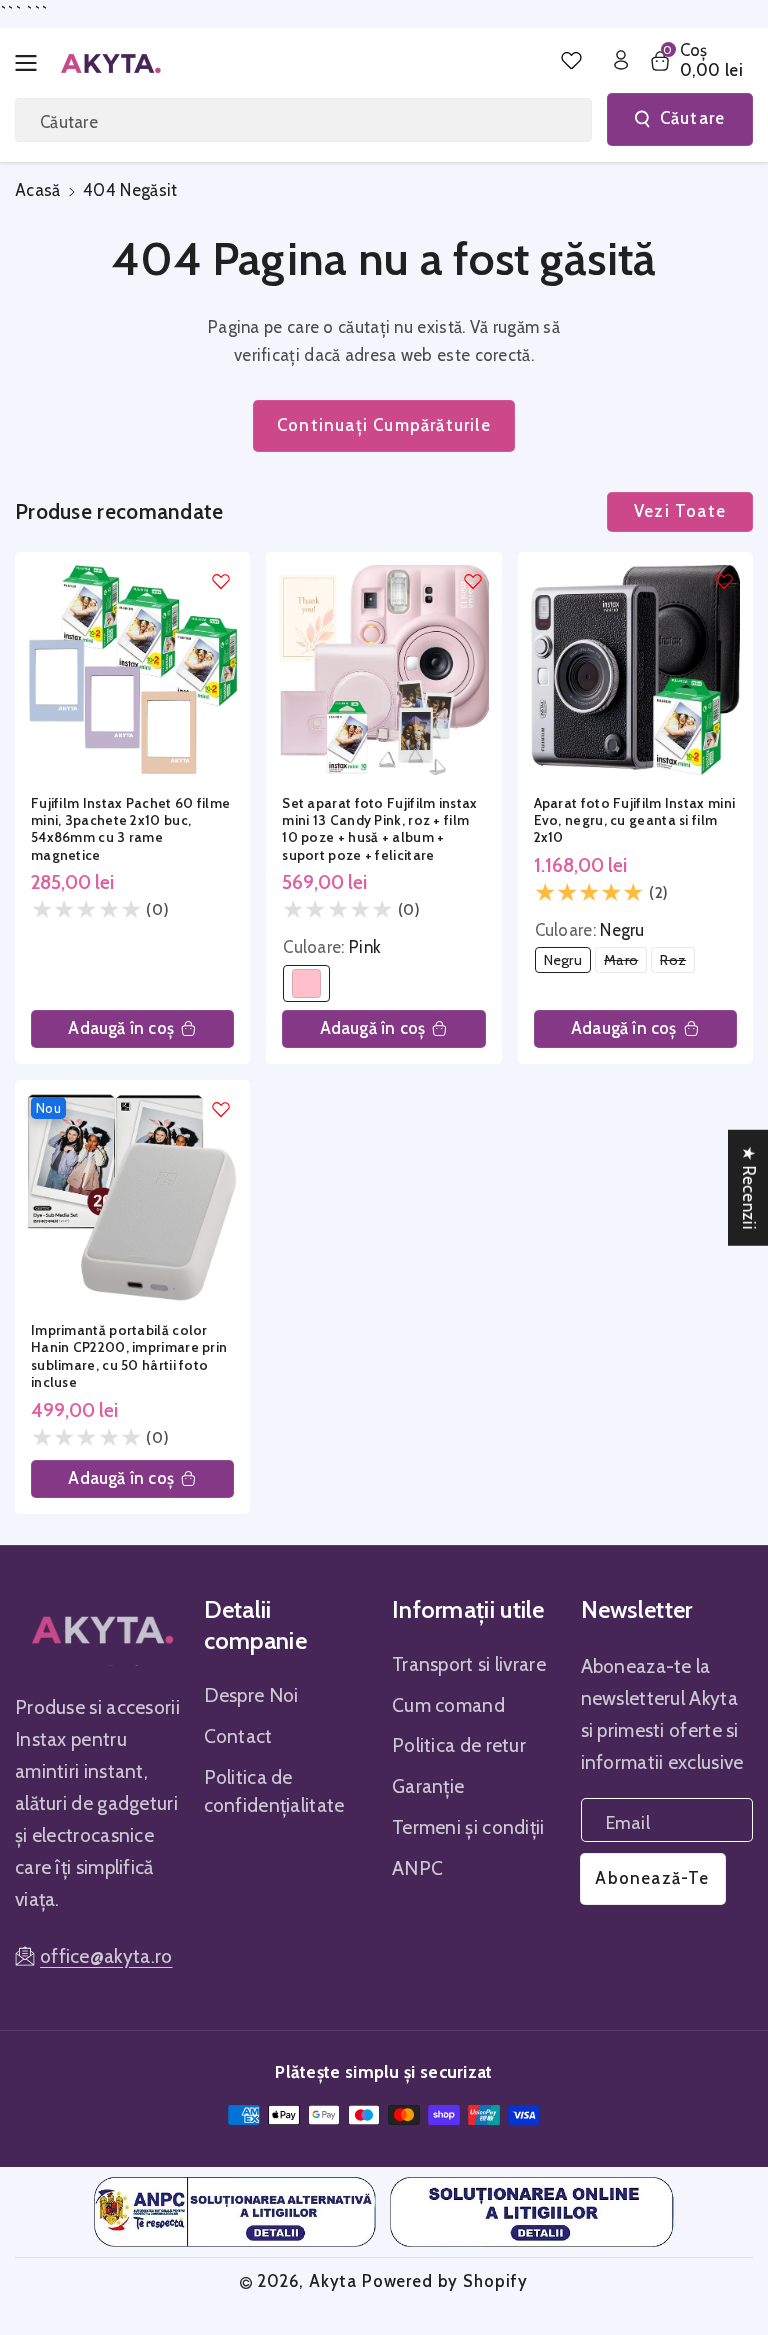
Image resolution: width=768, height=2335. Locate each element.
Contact (238, 1736)
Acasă (38, 190)
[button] (32, 63)
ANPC (417, 1868)
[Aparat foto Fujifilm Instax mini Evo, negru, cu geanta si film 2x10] (635, 669)
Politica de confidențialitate (274, 1791)
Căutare (692, 118)
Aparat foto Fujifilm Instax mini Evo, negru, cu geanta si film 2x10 (635, 820)
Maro (625, 961)
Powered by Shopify (445, 2281)
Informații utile (468, 1609)
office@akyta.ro (106, 1956)
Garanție (428, 1786)
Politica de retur (459, 1745)
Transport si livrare (469, 1664)
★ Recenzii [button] (749, 1187)
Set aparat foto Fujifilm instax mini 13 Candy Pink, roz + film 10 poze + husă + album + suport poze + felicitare (379, 829)
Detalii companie (255, 1625)
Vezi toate (680, 511)
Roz (677, 961)
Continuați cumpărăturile (384, 425)
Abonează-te (652, 1878)
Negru (567, 961)
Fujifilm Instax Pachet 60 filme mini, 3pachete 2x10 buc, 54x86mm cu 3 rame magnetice (130, 829)
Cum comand (448, 1705)
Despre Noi (251, 1695)
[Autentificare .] (621, 60)
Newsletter (637, 1609)
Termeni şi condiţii (468, 1827)
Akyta (333, 2281)
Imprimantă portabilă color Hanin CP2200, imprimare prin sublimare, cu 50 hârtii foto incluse (129, 1356)
